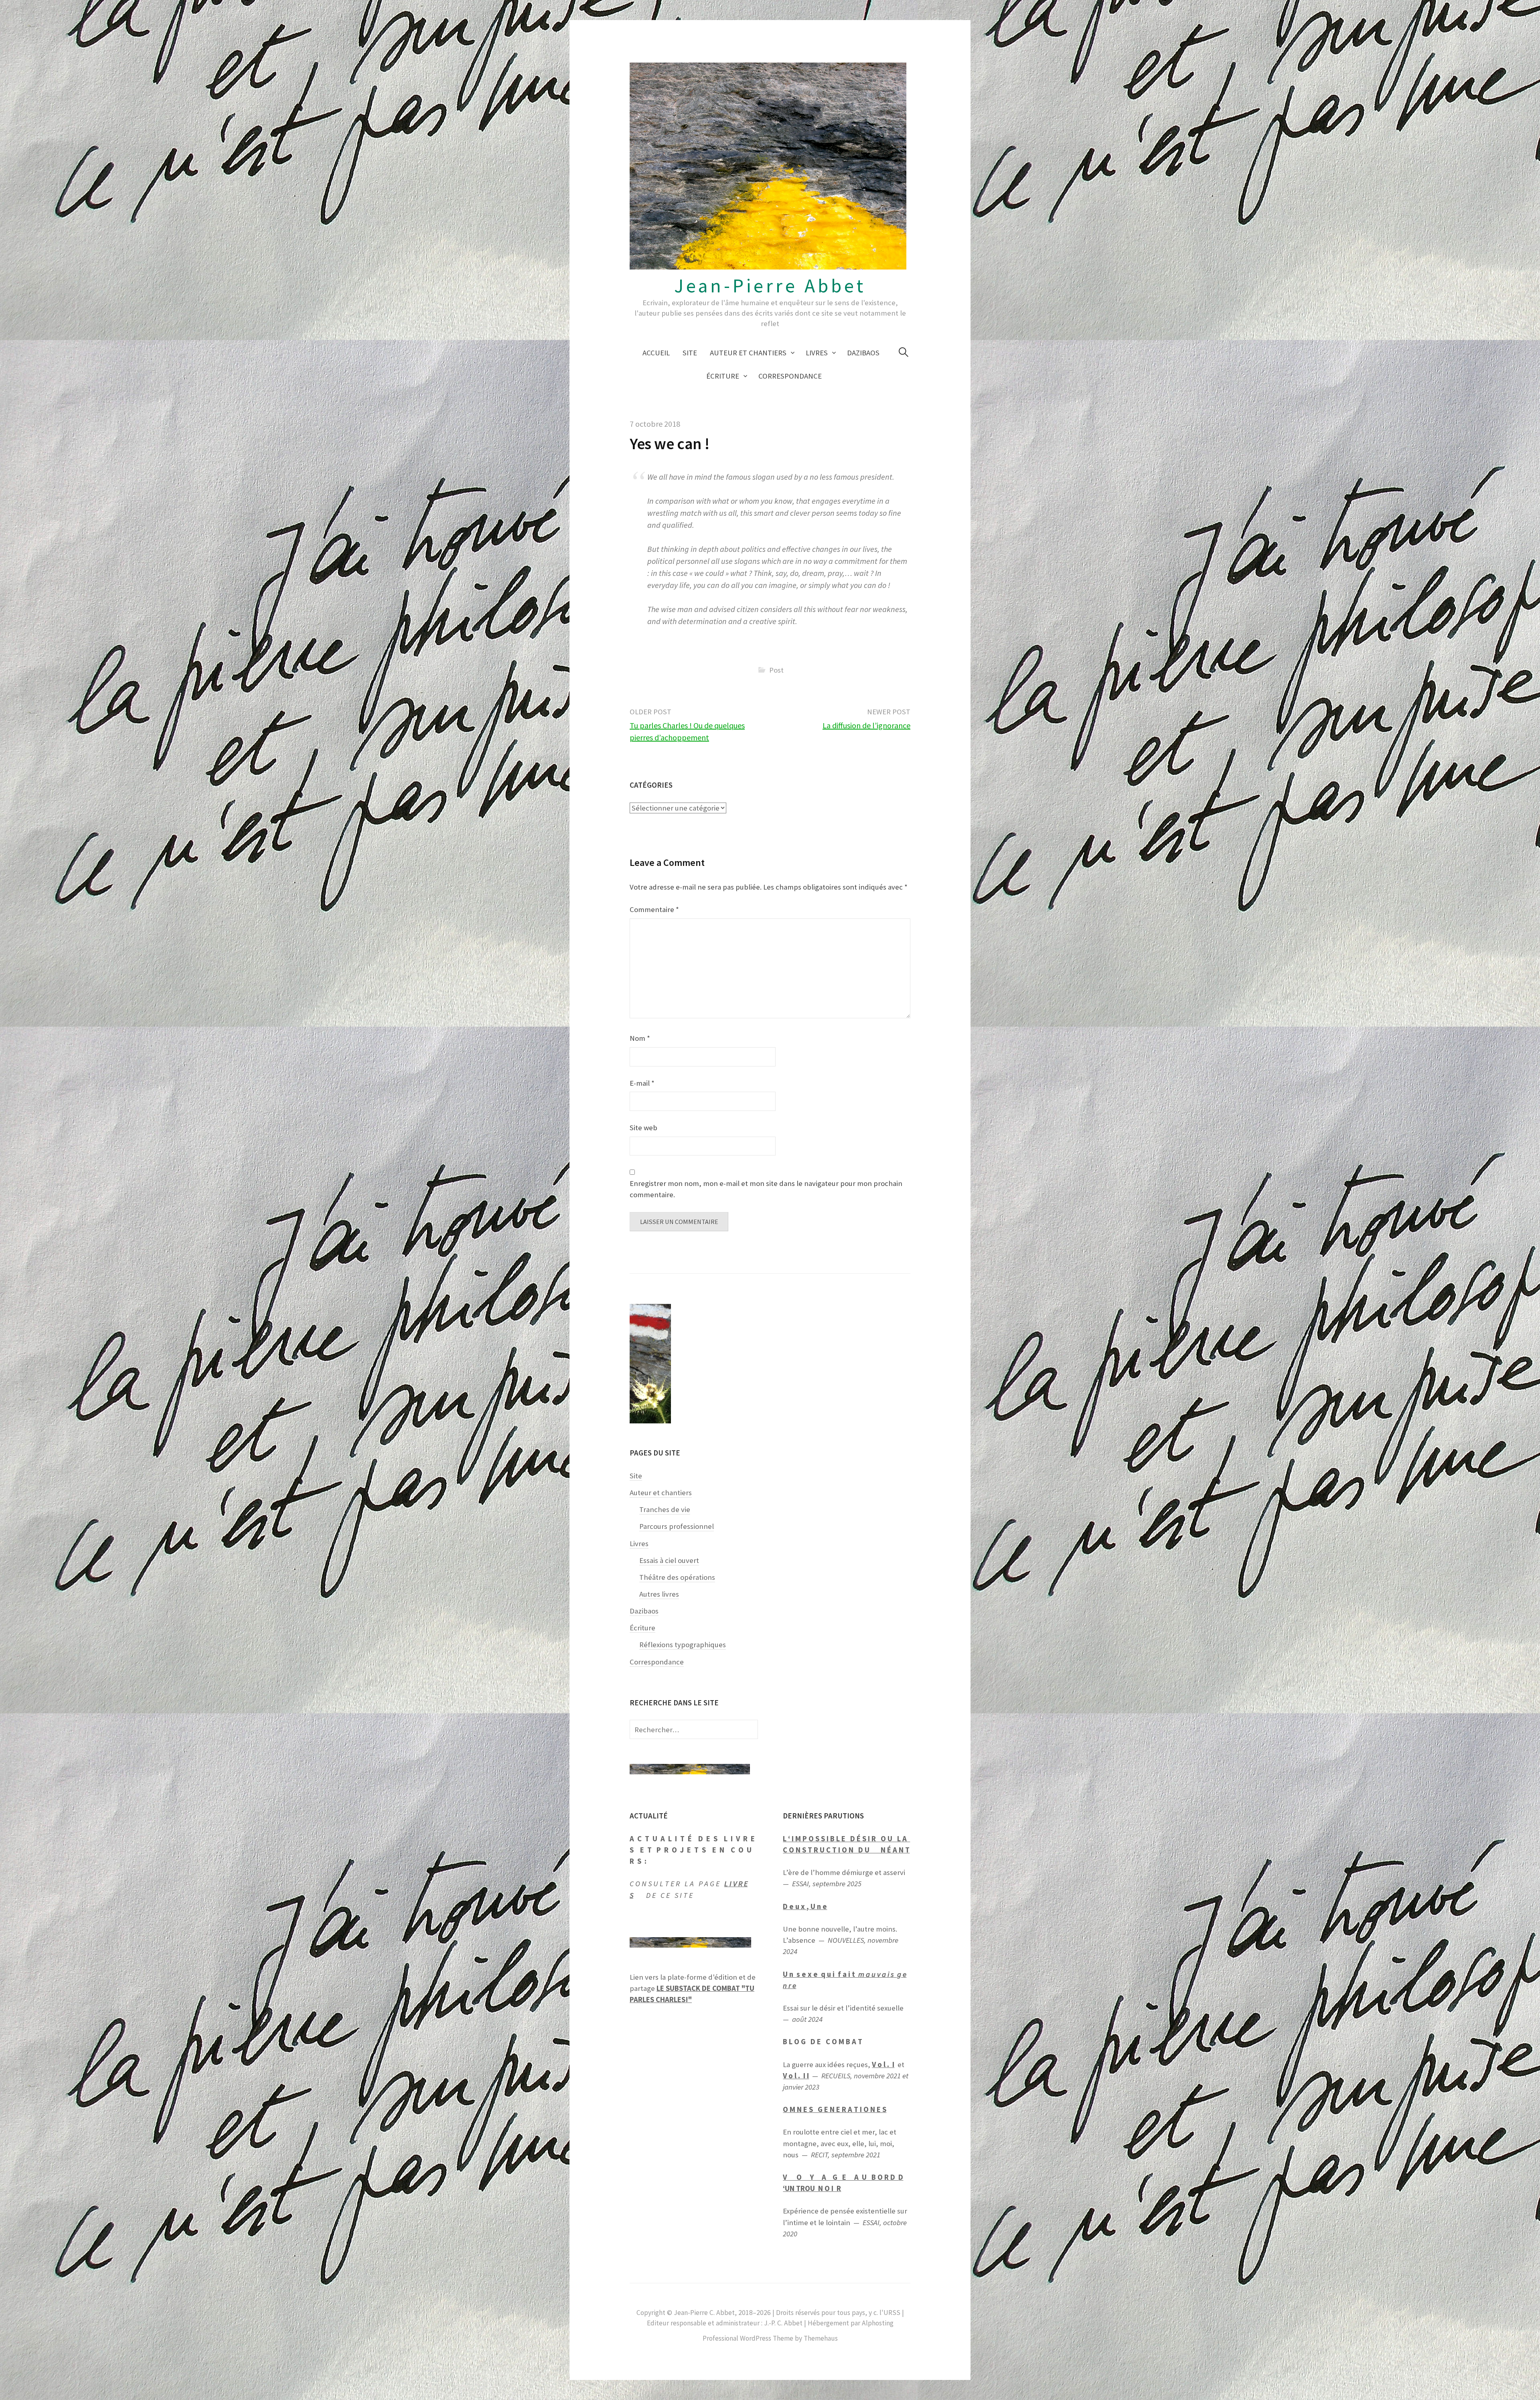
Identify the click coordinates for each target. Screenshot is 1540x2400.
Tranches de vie (665, 1509)
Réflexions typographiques (683, 1645)
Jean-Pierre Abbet (770, 286)
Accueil (656, 353)
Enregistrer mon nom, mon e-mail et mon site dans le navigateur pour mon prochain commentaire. (766, 1189)
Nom (640, 1038)
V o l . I (883, 2065)
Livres (817, 353)
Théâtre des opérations (677, 1577)
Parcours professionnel (677, 1526)
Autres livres (659, 1594)
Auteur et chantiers (748, 353)
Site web (643, 1128)
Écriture (723, 376)
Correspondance (790, 376)
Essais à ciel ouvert (669, 1560)
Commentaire (654, 909)
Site (690, 353)
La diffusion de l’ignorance (866, 725)
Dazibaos (863, 353)
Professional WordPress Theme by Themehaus (770, 2338)
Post (776, 670)
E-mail (642, 1083)
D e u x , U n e (805, 1906)
